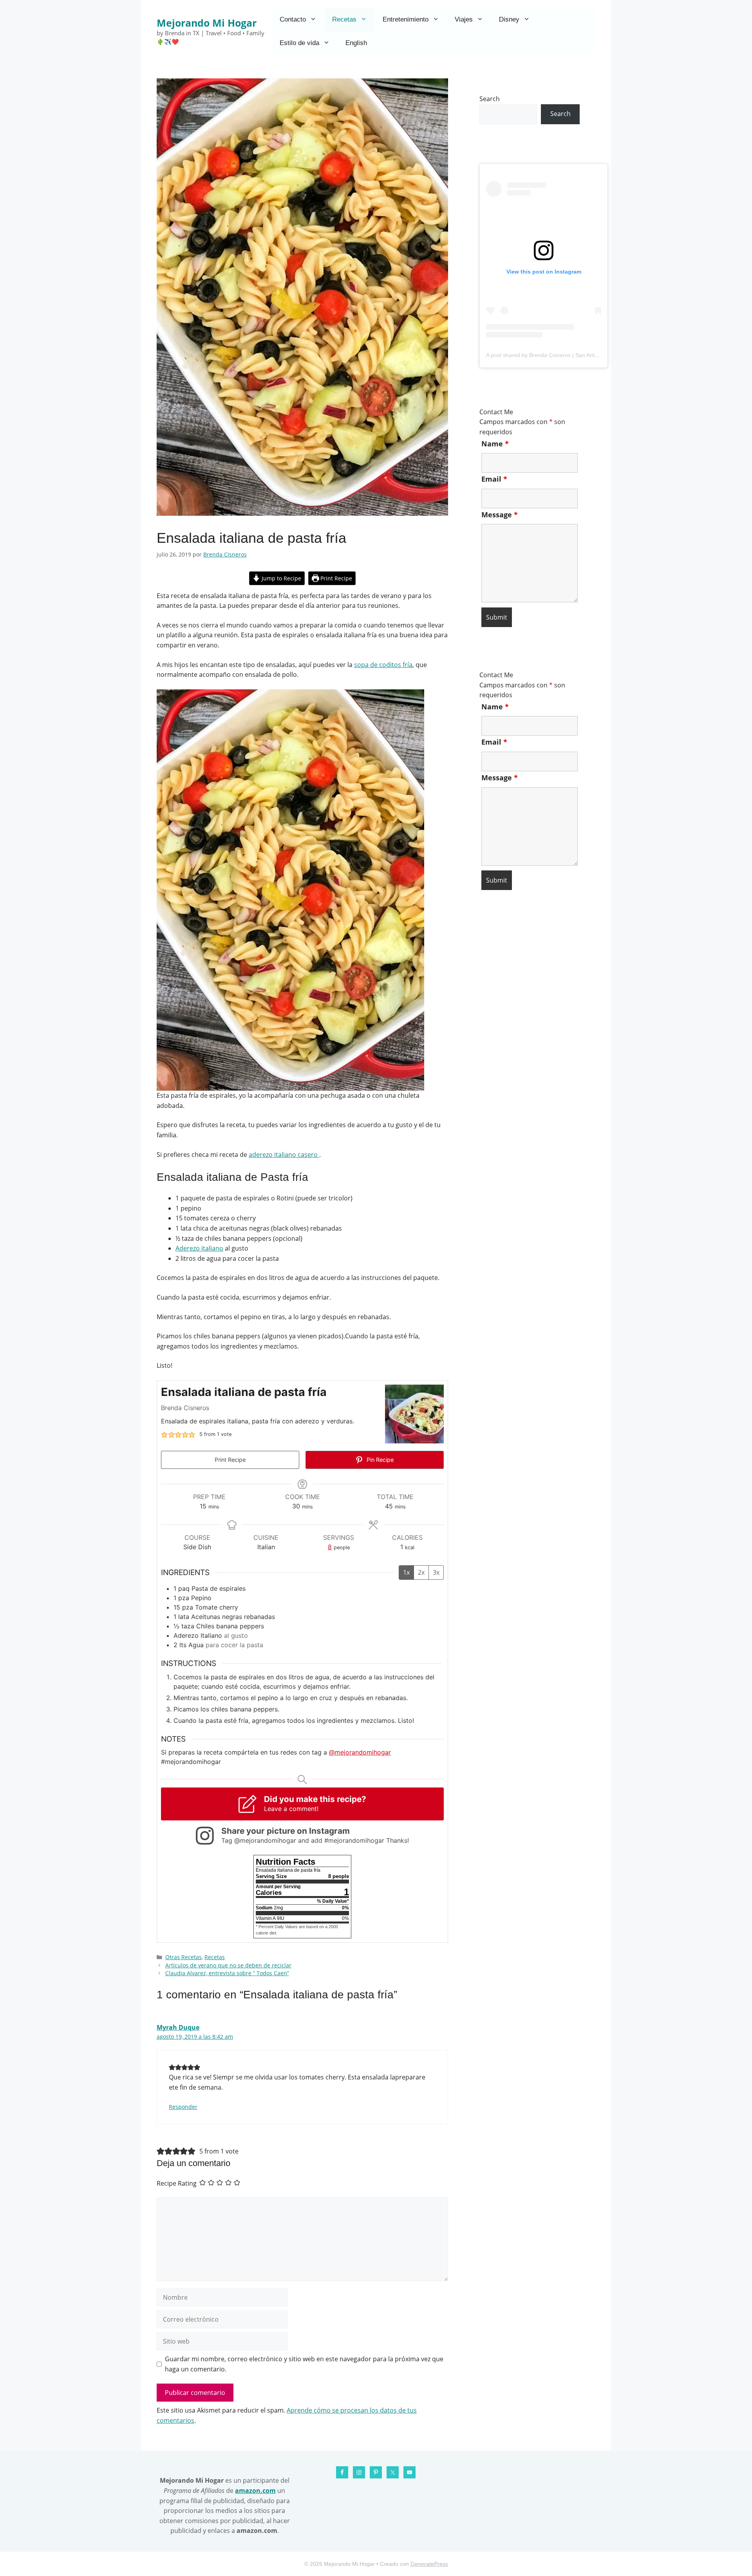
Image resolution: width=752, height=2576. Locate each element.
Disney (509, 19)
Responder (183, 2107)
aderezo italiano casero (284, 1155)
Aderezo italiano (199, 1248)
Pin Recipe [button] (379, 1460)
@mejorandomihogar (360, 1752)
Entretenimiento (406, 19)
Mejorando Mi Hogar (207, 23)
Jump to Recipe (281, 578)
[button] (164, 1434)
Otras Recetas (183, 1957)
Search (490, 99)
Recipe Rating (177, 2183)
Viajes (464, 19)
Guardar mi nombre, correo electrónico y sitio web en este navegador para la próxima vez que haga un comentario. (304, 2364)
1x (406, 1572)
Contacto (293, 19)
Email (494, 479)
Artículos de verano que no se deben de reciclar (228, 1965)
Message (500, 515)
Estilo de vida (299, 43)
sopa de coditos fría (383, 665)
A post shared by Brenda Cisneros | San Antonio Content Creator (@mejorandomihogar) (595, 355)
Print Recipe (335, 578)
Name (495, 444)
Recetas (344, 19)
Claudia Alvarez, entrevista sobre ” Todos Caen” (227, 1973)
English (356, 43)
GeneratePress (429, 2564)
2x (421, 1572)
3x (436, 1572)
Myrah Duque (178, 2027)
